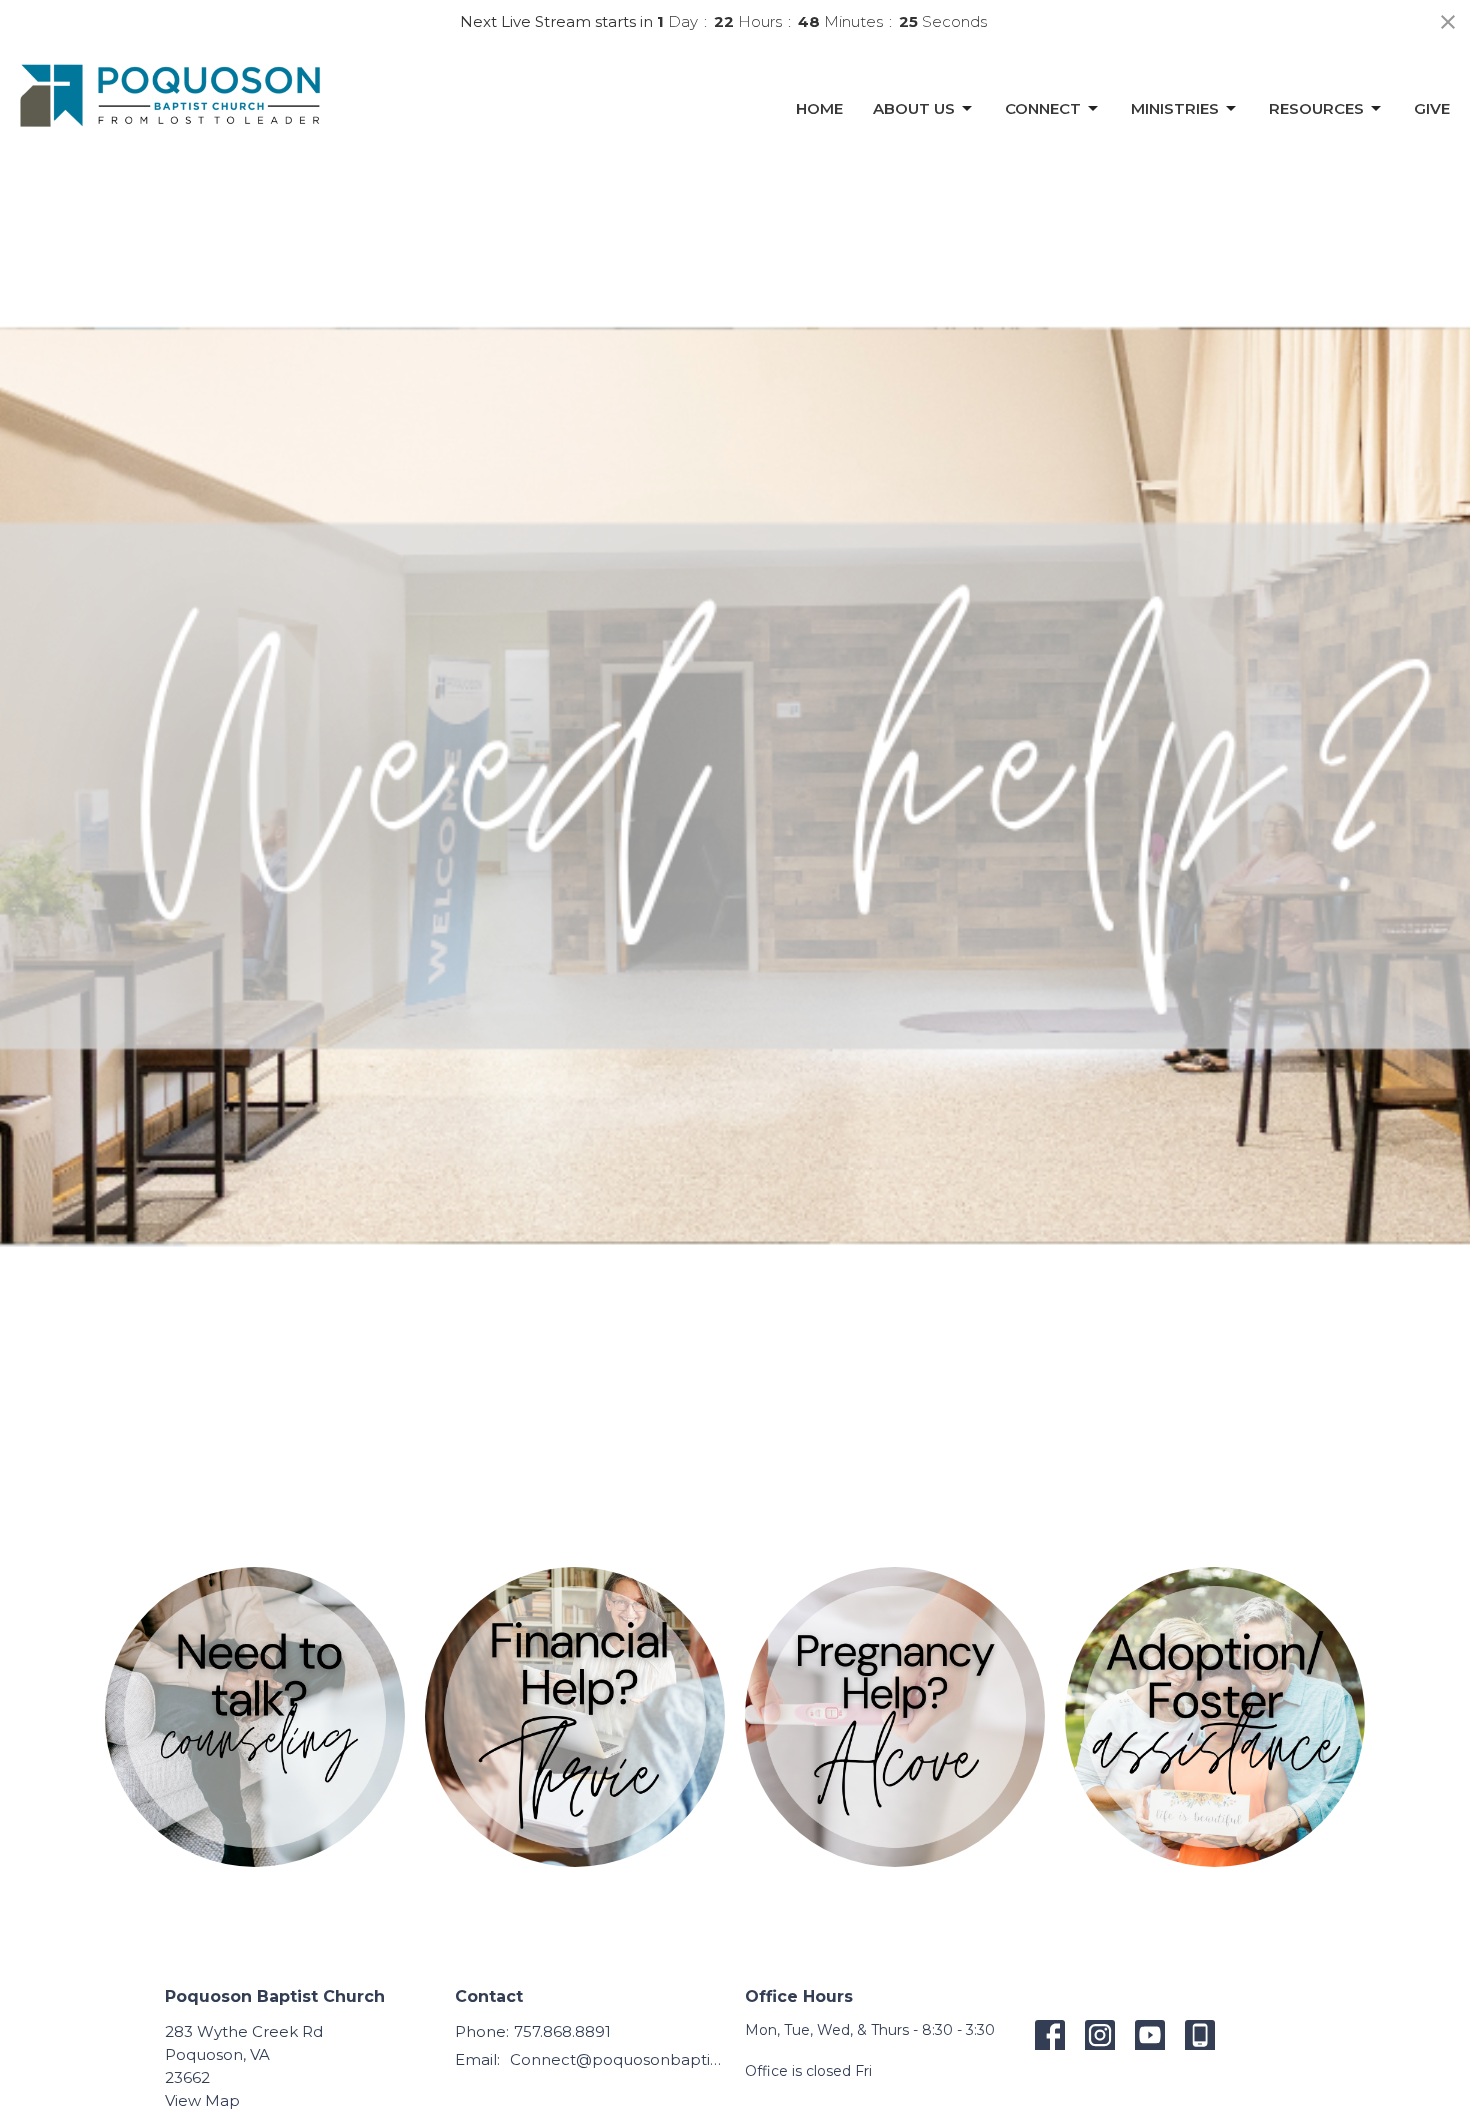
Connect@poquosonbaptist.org (617, 2059)
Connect (1043, 108)
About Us (914, 108)
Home (819, 108)
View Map (202, 2100)
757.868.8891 (562, 2031)
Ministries (1175, 108)
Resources (1316, 108)
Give (1432, 108)
